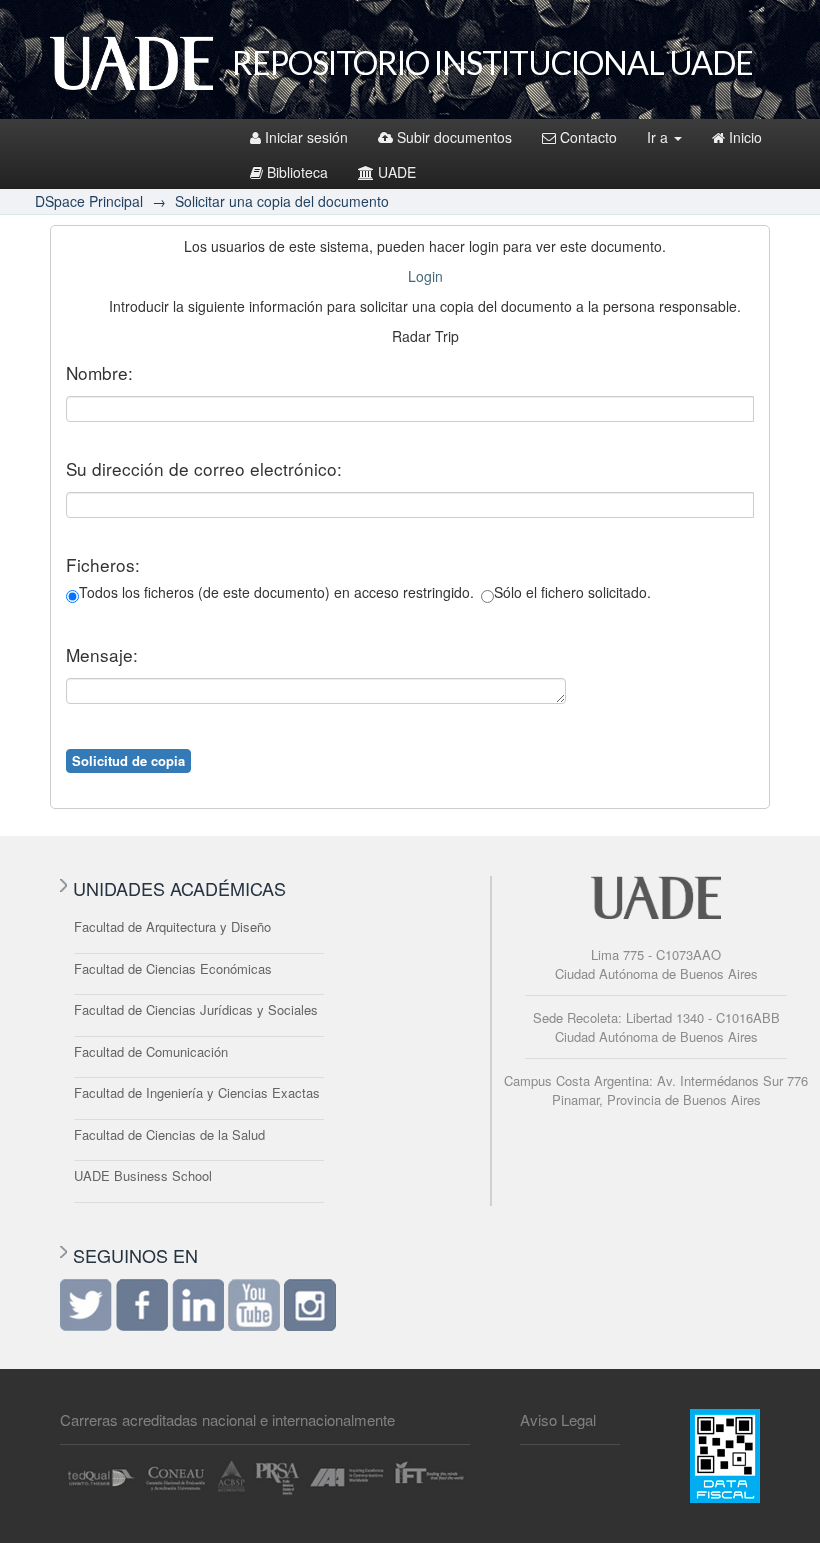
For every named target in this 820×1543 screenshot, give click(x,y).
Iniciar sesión (306, 137)
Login (425, 276)
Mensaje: (102, 655)
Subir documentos (454, 137)
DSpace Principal (89, 201)
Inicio (745, 137)
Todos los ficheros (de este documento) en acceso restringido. (276, 592)
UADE (397, 172)
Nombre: (99, 373)
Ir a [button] (659, 137)
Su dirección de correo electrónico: (204, 469)
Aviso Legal (558, 1419)
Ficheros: (103, 565)
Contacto (588, 137)
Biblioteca (297, 172)
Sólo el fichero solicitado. (572, 592)
